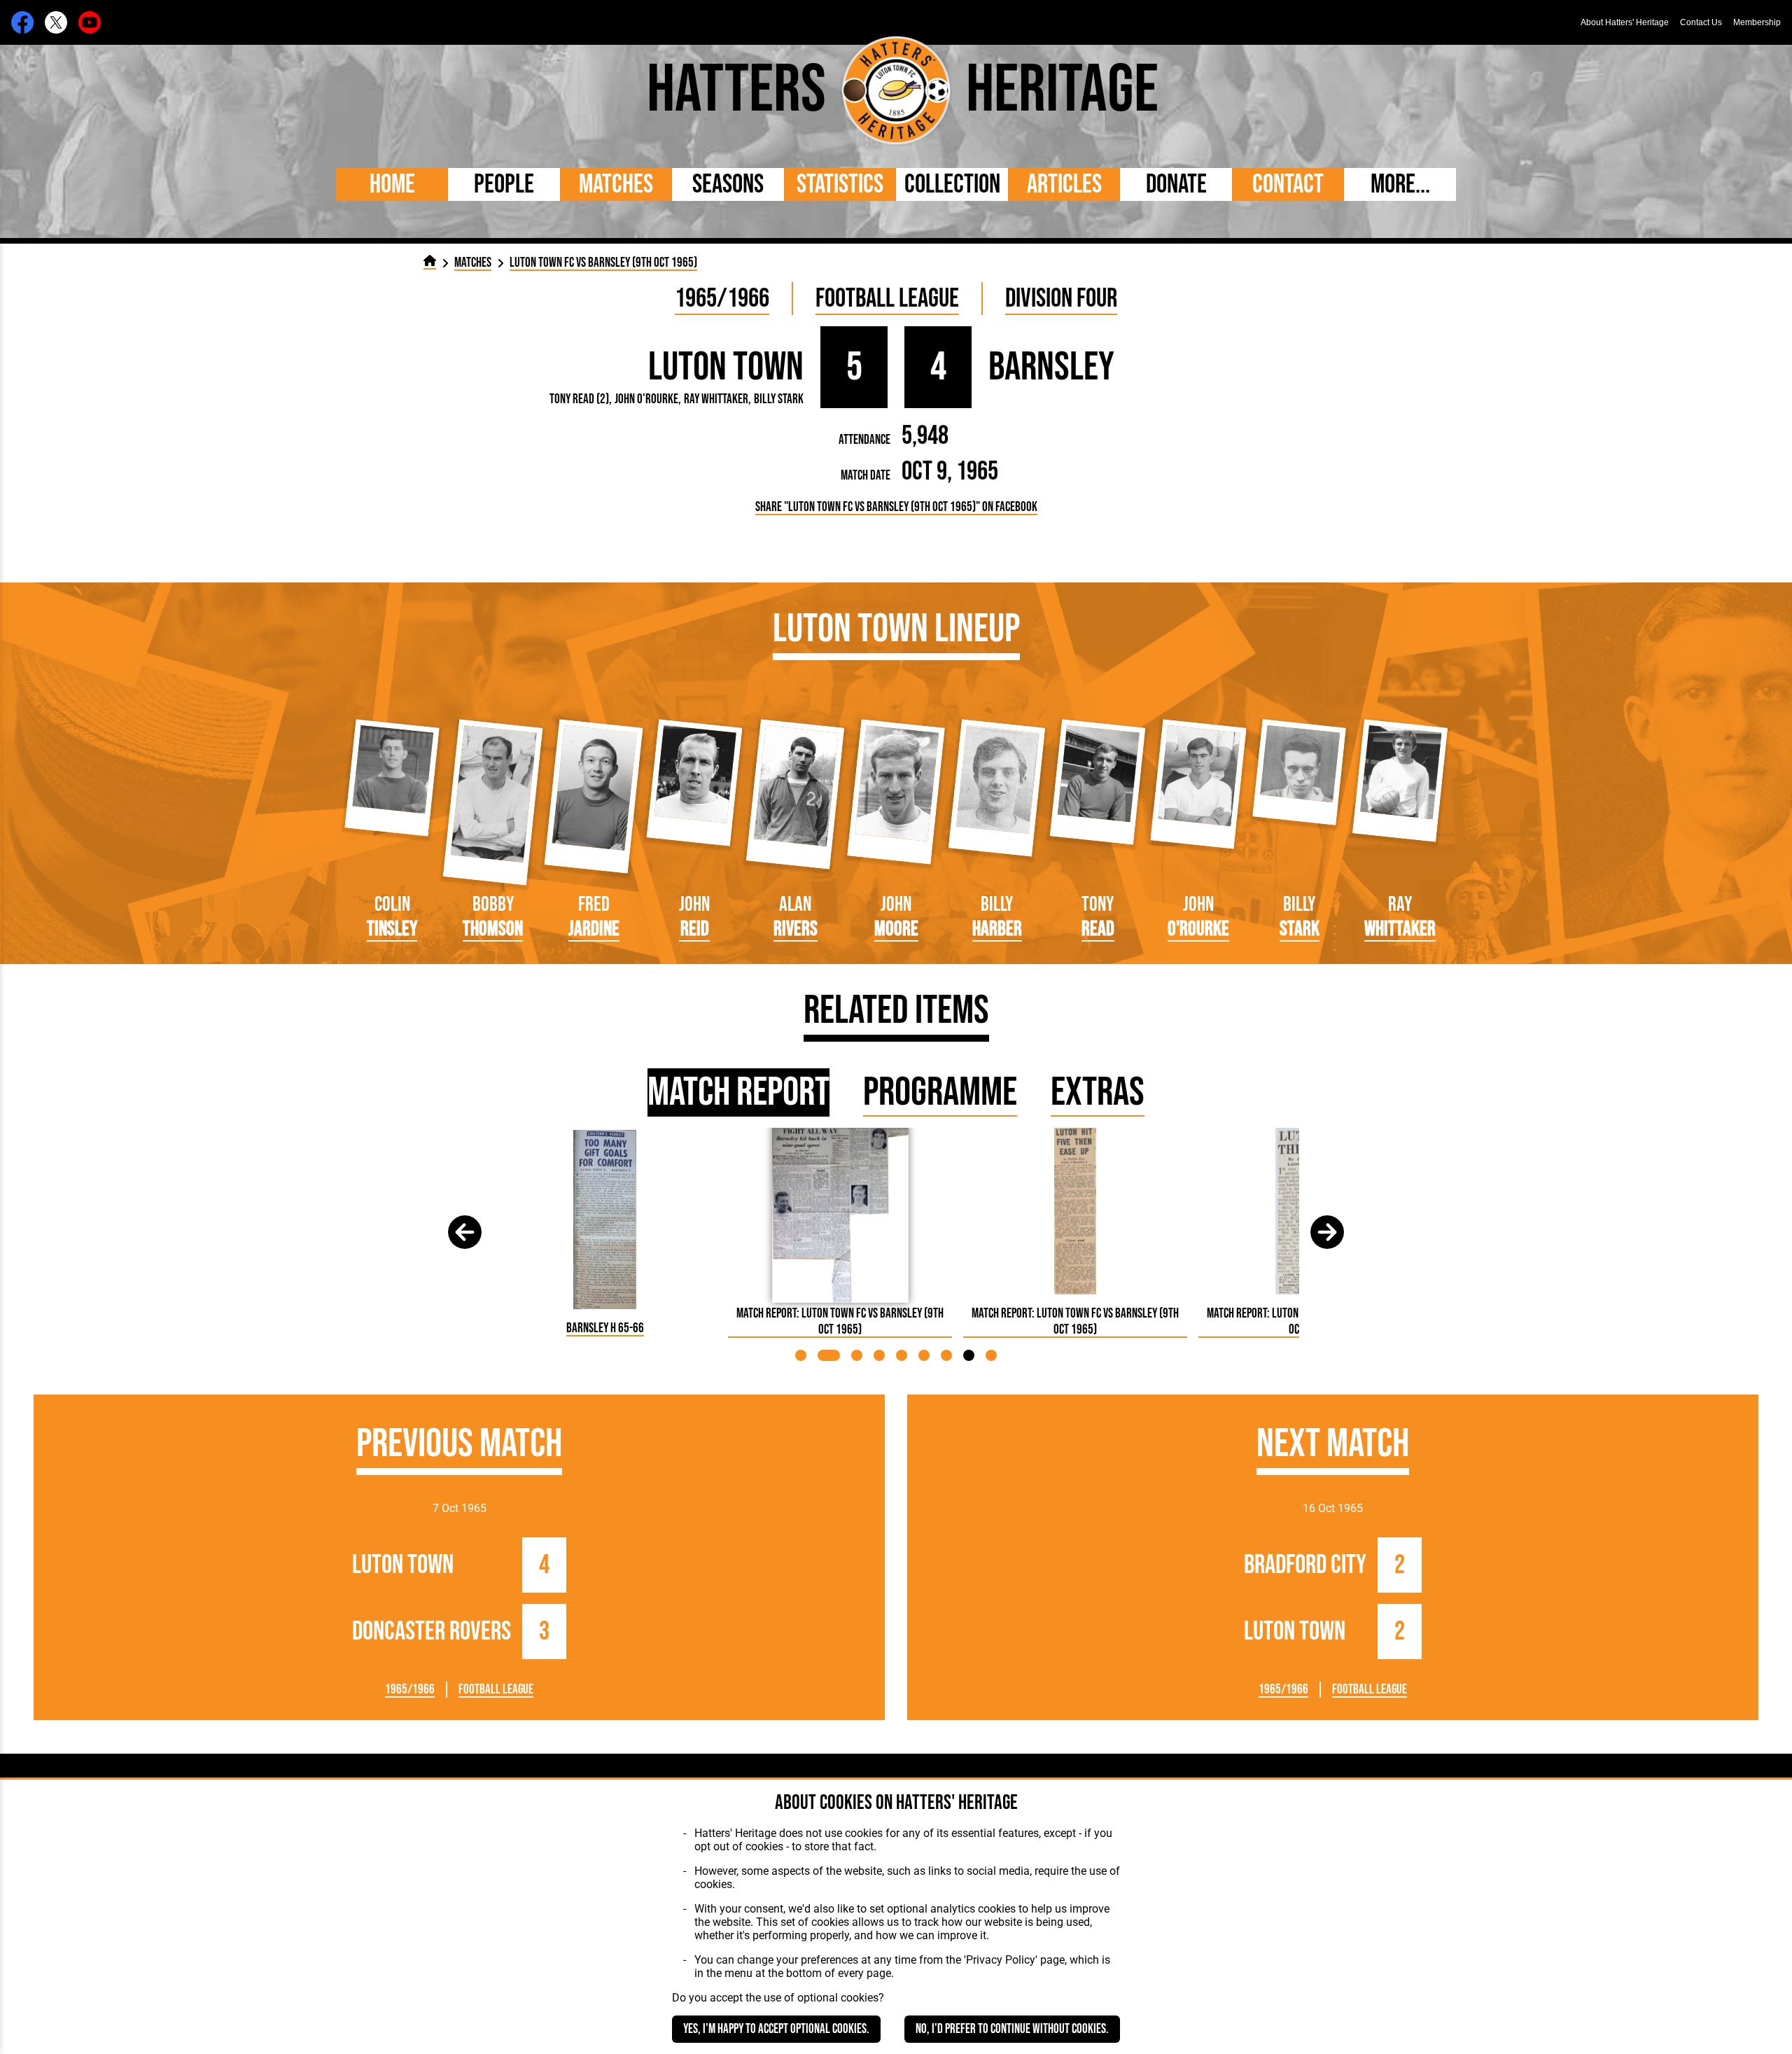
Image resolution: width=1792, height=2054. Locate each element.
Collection (952, 184)
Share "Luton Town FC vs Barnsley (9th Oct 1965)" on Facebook (896, 507)
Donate (1176, 184)
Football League (887, 299)
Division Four (1061, 299)
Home (392, 184)
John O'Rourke (646, 399)
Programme (940, 1092)
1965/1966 (722, 299)
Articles (1064, 184)
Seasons (728, 184)
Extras (1098, 1092)
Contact (1288, 184)
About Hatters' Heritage (1625, 22)
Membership (1757, 22)
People (504, 184)
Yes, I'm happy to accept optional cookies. (776, 2029)
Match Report (738, 1092)
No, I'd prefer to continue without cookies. (1012, 2029)
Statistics (840, 184)
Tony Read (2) (579, 399)
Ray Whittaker (716, 399)
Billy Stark (779, 399)
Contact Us (1701, 22)
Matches (616, 184)
